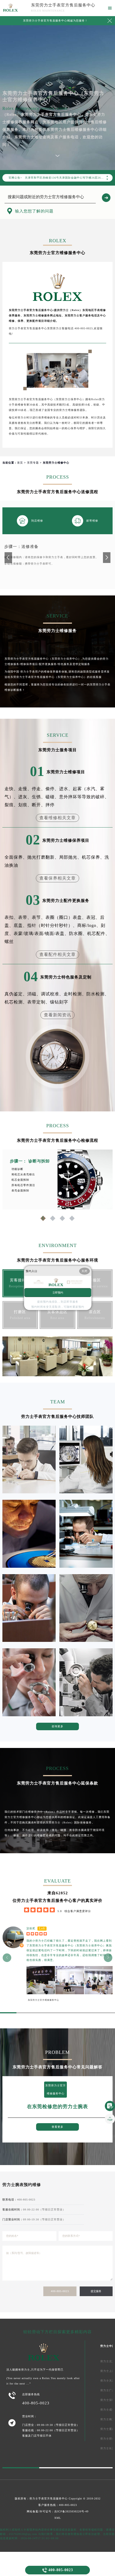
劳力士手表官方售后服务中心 (49, 2499)
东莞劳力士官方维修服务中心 (43, 2000)
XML (58, 2518)
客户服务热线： (58, 2505)
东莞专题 (33, 463)
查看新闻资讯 (57, 1015)
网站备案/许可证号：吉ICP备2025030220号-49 (58, 2511)
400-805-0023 (60, 2291)
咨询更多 (57, 1726)
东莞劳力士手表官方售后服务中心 (63, 5)
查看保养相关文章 (57, 878)
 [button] (7, 1958)
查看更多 (57, 2127)
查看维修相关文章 (57, 818)
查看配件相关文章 (57, 954)
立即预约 (58, 1293)
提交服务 (96, 2291)
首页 (20, 463)
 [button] (108, 1958)
